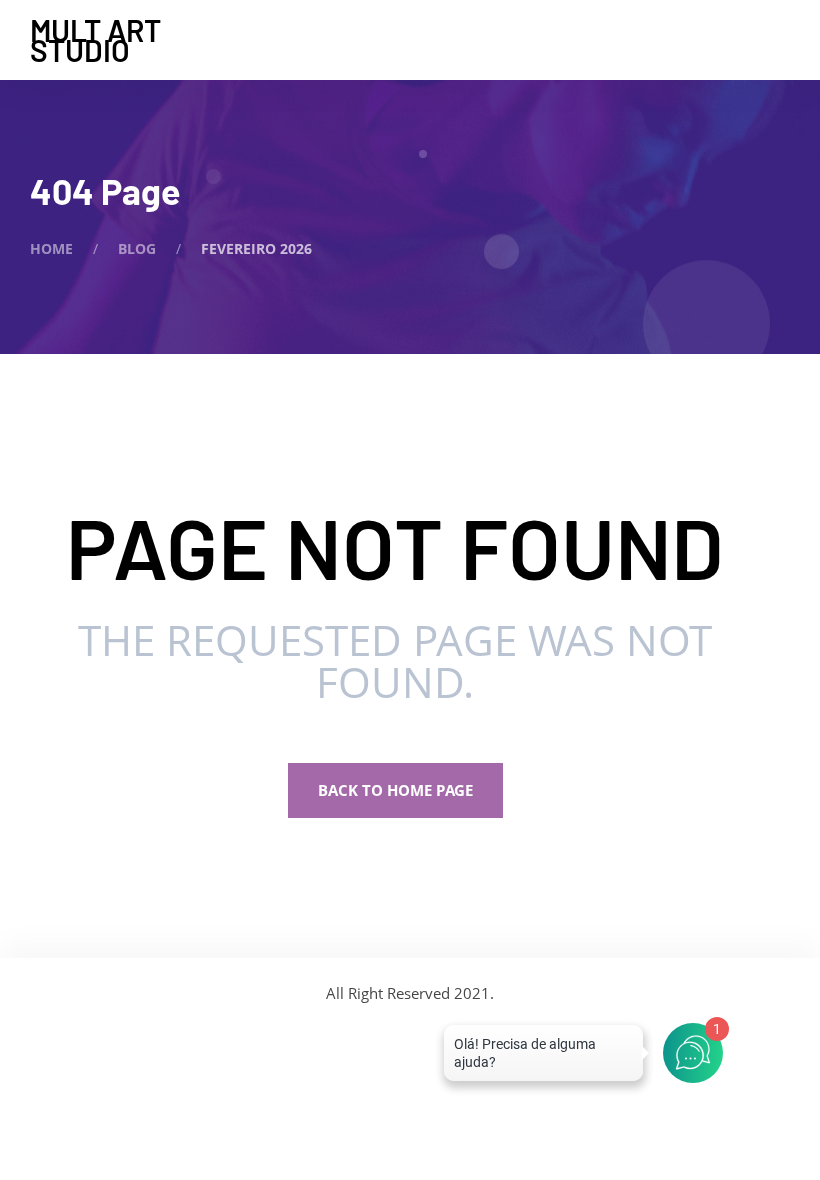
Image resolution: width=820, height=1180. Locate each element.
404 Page (105, 190)
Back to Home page (395, 790)
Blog (137, 248)
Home (51, 248)
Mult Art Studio (95, 40)
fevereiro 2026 (256, 248)
